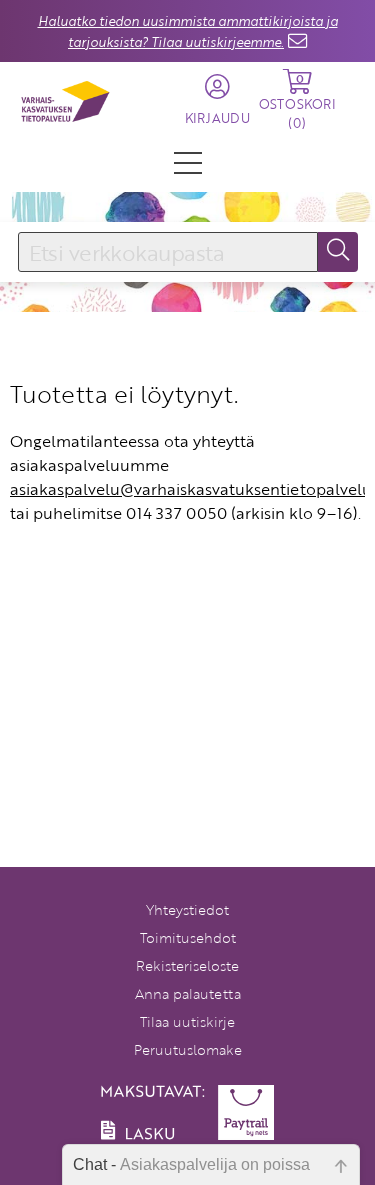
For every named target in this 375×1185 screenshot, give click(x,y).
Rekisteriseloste (187, 965)
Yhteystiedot (187, 909)
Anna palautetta (188, 993)
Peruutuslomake (188, 1049)
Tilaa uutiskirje (187, 1021)
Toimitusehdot (188, 937)
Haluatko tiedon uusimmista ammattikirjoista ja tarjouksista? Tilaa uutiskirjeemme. (188, 31)
